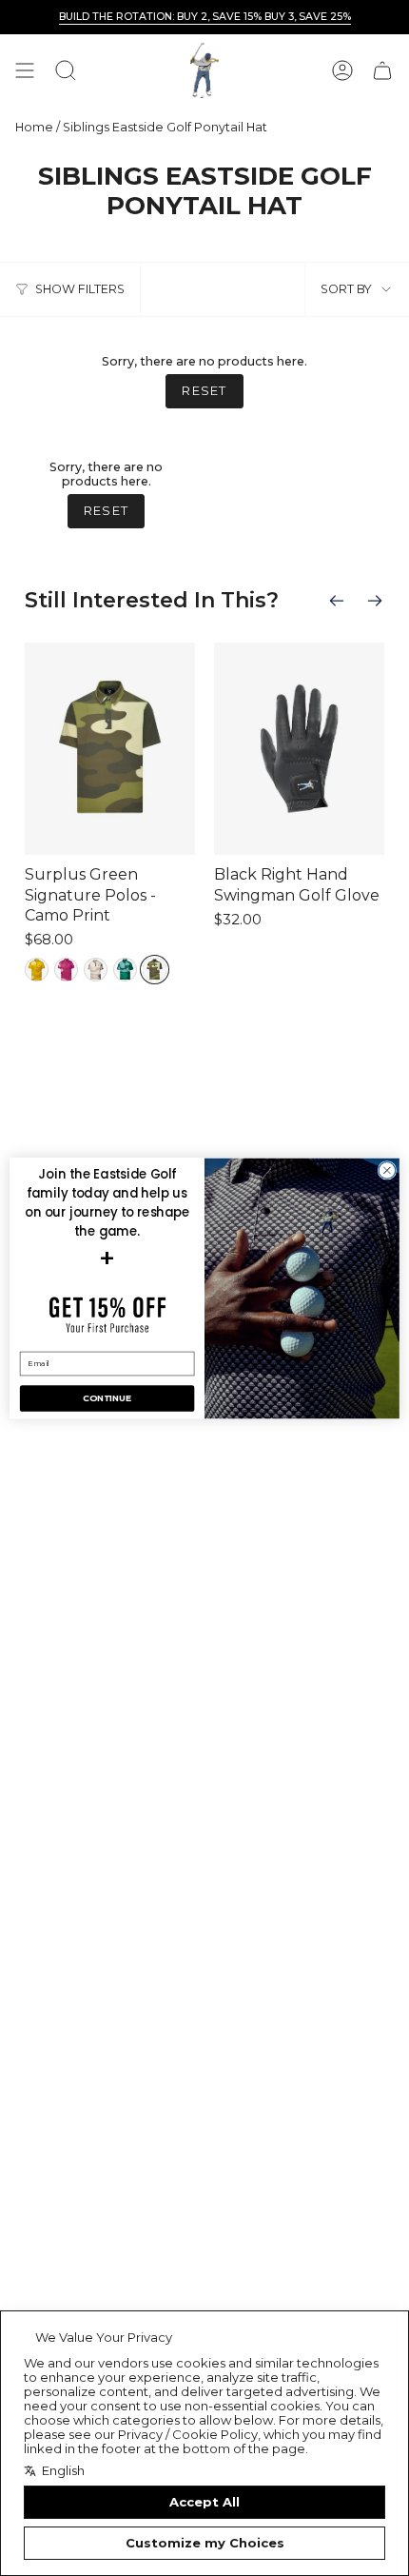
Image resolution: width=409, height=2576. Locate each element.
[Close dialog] (387, 1170)
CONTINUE (107, 1398)
